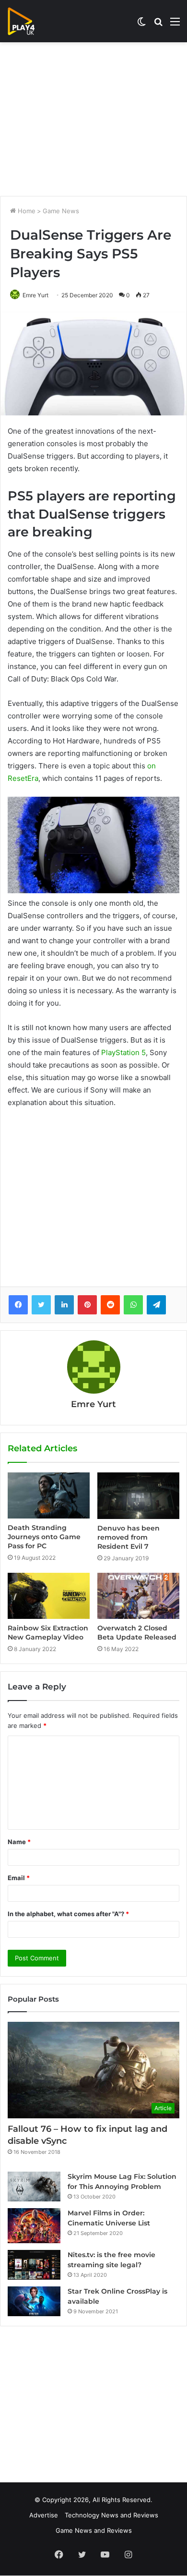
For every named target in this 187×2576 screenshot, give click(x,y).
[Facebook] (18, 1305)
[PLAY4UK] (30, 21)
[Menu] (175, 25)
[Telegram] (156, 1305)
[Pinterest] (87, 1305)
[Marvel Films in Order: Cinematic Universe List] (34, 2226)
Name (19, 1842)
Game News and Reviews (94, 2530)
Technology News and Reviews (111, 2515)
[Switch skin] (141, 25)
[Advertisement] (93, 119)
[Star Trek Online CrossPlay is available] (34, 2301)
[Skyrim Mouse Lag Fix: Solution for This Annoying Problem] (34, 2187)
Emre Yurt (35, 295)
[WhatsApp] (133, 1305)
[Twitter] (41, 1305)
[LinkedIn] (64, 1305)
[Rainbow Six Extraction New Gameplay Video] (49, 1596)
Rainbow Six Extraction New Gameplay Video (48, 1633)
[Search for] (158, 25)
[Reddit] (110, 1305)
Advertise (44, 2515)
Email (19, 1878)
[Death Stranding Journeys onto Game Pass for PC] (49, 1495)
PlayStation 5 (123, 1052)
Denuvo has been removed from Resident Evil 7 (129, 1537)
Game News (61, 211)
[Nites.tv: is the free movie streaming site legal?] (34, 2265)
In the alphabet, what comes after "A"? (68, 1914)
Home (26, 211)
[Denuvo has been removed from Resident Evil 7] (138, 1495)
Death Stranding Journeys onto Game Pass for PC (44, 1537)
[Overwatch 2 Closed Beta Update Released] (138, 1596)
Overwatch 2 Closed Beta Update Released (137, 1633)
